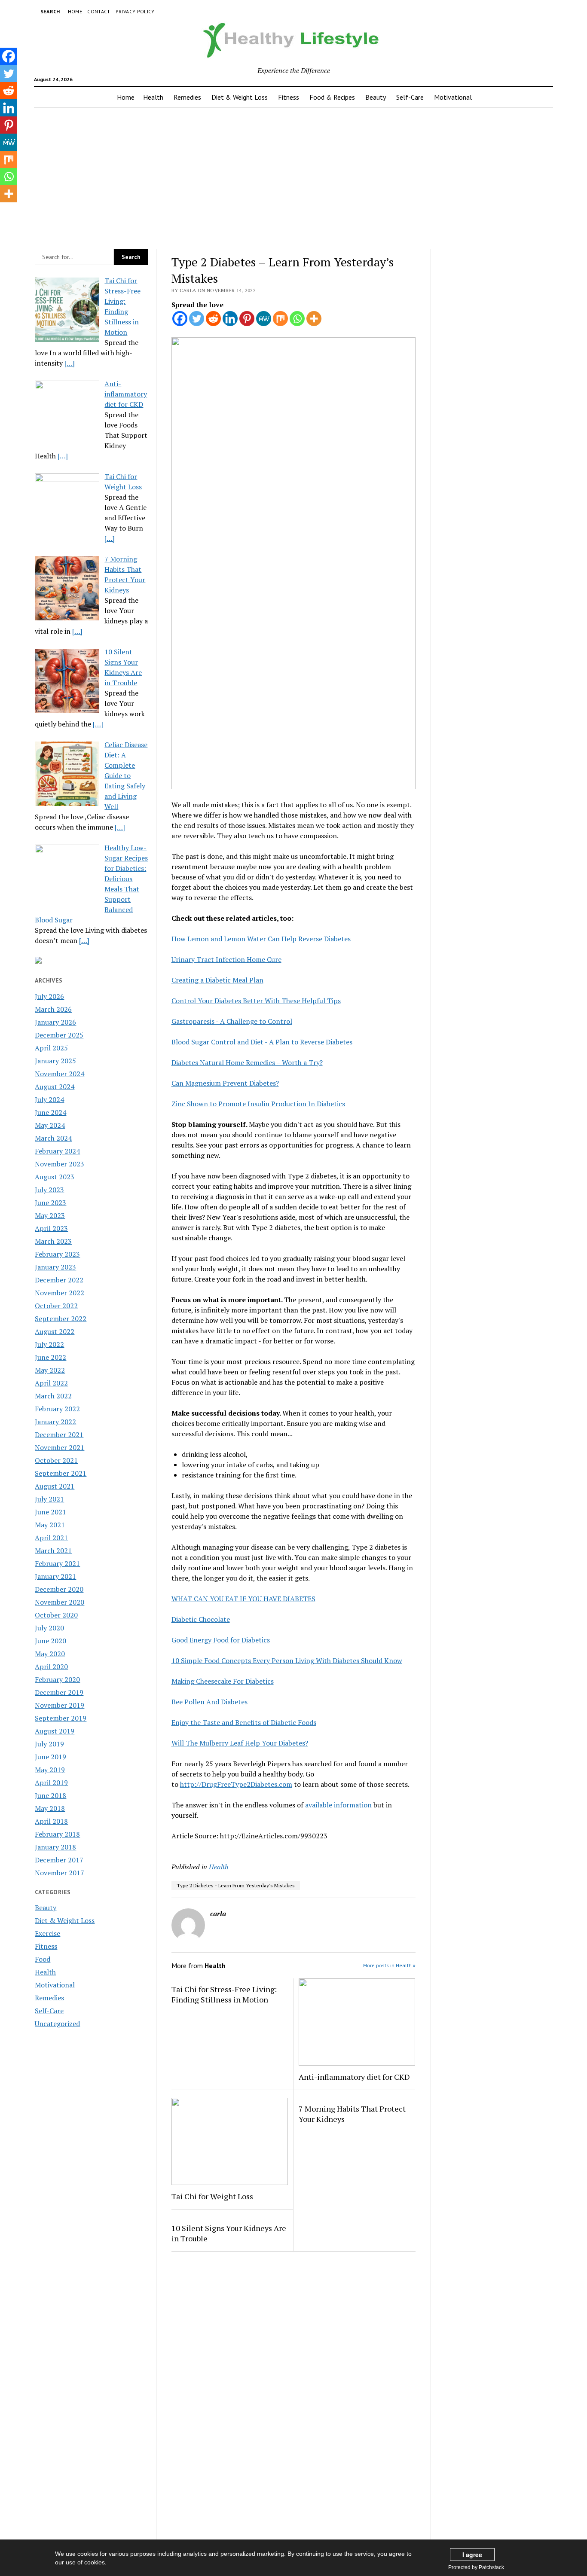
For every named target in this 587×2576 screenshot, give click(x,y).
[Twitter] (197, 319)
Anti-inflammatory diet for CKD (354, 2077)
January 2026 (55, 1022)
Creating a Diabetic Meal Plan (217, 980)
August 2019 (55, 1731)
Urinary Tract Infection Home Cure (226, 959)
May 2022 (50, 1370)
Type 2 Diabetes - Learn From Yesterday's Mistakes (236, 1885)
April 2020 (51, 1666)
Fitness (289, 97)
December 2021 (59, 1435)
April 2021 (51, 1538)
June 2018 (50, 1795)
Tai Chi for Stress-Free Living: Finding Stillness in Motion (224, 1994)
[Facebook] (180, 319)
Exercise (47, 1933)
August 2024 (55, 1087)
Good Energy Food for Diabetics (221, 1640)
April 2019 (51, 1782)
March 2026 (53, 1009)
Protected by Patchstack (476, 2567)
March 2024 (53, 1138)
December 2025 (59, 1035)
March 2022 (53, 1396)
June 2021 (50, 1512)
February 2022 (57, 1409)
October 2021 (56, 1460)
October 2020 (56, 1615)
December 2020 (59, 1589)
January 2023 (55, 1267)
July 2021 (49, 1499)
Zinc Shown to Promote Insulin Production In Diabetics (258, 1104)
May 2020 (50, 1654)
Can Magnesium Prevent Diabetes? (225, 1083)
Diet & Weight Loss (240, 97)
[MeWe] (264, 319)
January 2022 (55, 1422)
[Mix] (280, 319)
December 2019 (59, 1692)
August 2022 (55, 1331)
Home (75, 11)
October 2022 (56, 1306)
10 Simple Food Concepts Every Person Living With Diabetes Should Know (287, 1660)
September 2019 (61, 1718)
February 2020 (57, 1679)
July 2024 (49, 1099)
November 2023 (60, 1164)
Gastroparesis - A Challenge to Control (232, 1021)
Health (153, 97)
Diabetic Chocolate (201, 1619)
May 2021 (50, 1525)
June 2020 (50, 1641)
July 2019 (49, 1744)
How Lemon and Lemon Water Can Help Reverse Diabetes (261, 939)
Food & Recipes (332, 97)
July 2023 (49, 1190)
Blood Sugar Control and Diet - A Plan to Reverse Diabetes (262, 1042)
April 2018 (51, 1821)
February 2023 (57, 1254)
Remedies (187, 97)
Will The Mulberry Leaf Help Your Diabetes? (240, 1743)
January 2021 (55, 1576)
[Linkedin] (230, 319)
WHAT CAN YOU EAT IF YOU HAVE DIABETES (243, 1599)
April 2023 (51, 1228)
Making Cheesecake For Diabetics (223, 1681)
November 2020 (60, 1602)
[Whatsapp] (297, 319)
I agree (472, 2555)
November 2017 (60, 1873)
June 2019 (50, 1757)
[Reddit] (213, 319)
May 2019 (50, 1770)
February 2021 (57, 1563)
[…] (70, 363)
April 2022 (51, 1383)
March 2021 (53, 1550)
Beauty (376, 97)
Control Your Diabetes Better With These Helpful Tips (256, 1001)
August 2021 (55, 1486)
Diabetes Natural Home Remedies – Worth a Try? (247, 1062)
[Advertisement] (293, 176)
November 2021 (60, 1447)
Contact (99, 11)
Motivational (453, 97)
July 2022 (49, 1344)
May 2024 (50, 1125)
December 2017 (59, 1860)
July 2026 (49, 996)
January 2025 (55, 1061)
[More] (314, 319)
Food (43, 1959)
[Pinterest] (247, 319)
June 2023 (50, 1203)
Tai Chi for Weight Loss (212, 2196)
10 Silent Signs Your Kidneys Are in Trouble (229, 2233)
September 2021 (61, 1473)
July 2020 (49, 1628)
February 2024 (57, 1151)
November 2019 (60, 1705)
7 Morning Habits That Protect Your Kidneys (352, 2114)
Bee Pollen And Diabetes (209, 1702)
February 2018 (57, 1834)
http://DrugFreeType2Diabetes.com (236, 1784)
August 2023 (55, 1177)
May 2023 (50, 1215)
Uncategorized (57, 2024)
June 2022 (50, 1357)
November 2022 (60, 1293)
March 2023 (53, 1241)
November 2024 (60, 1074)
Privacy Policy (135, 11)
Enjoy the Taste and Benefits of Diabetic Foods (244, 1722)
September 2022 (61, 1319)
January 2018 (55, 1847)
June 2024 (50, 1112)
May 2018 (50, 1808)
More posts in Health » (389, 1965)
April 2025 (51, 1048)
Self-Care (410, 97)
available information (338, 1805)
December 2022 (59, 1280)
